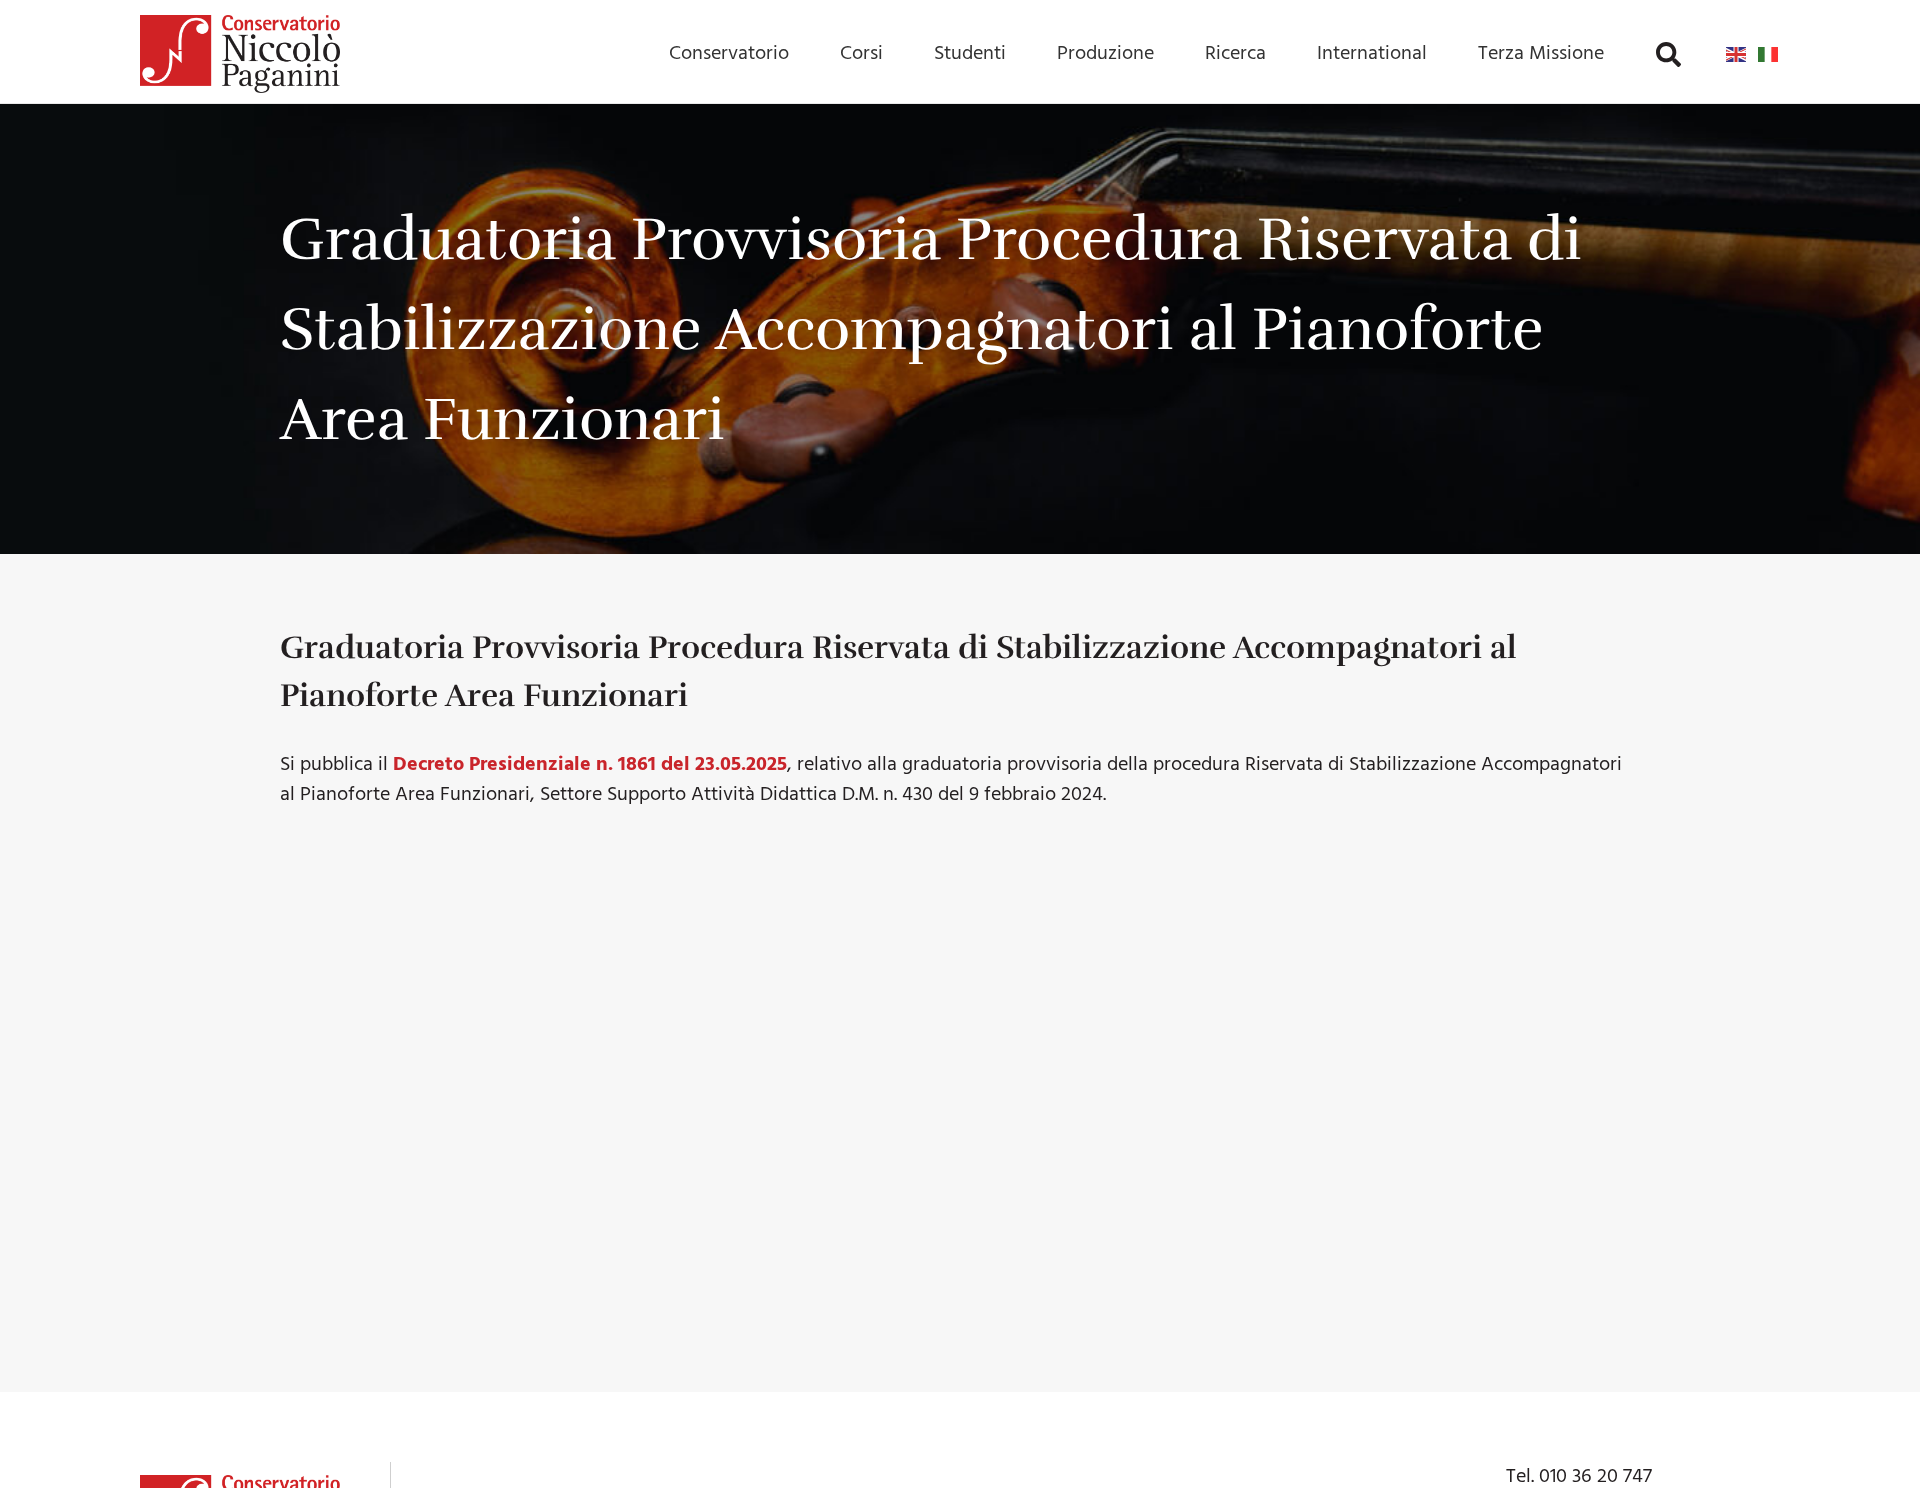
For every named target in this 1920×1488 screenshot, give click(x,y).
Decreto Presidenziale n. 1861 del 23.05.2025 (590, 765)
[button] (1668, 54)
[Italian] (1769, 54)
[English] (1737, 54)
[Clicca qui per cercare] (1668, 54)
